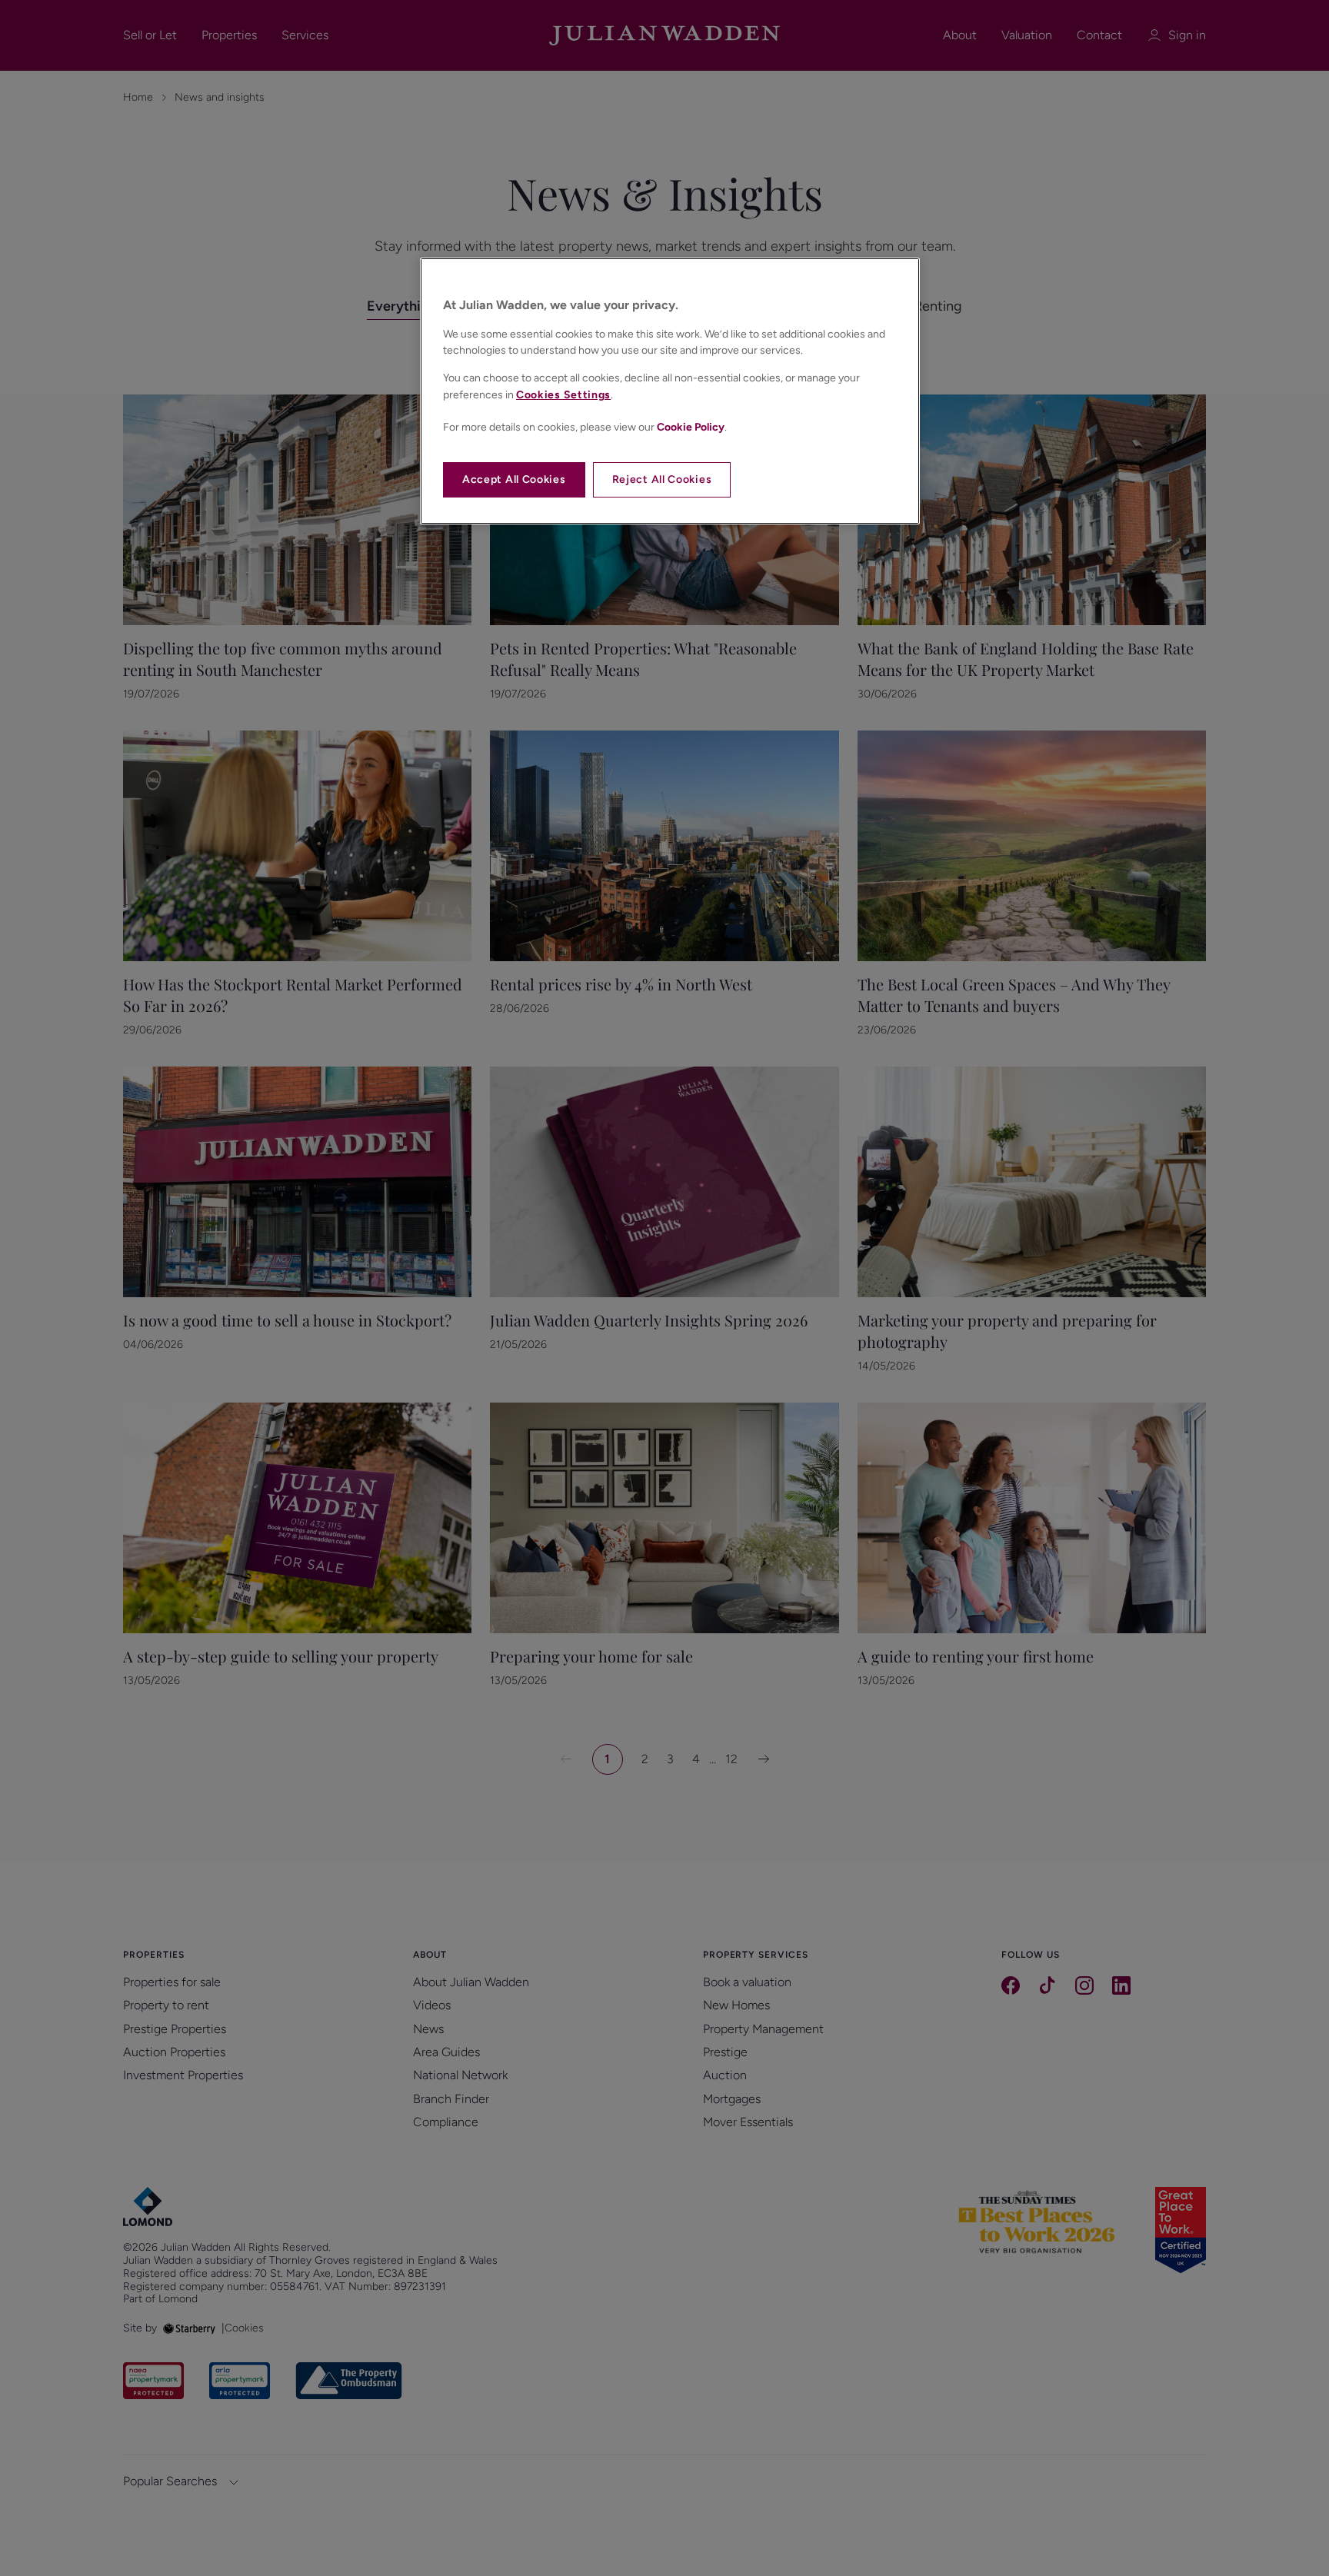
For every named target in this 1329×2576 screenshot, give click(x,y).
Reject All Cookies (662, 479)
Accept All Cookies (514, 479)
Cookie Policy (691, 427)
